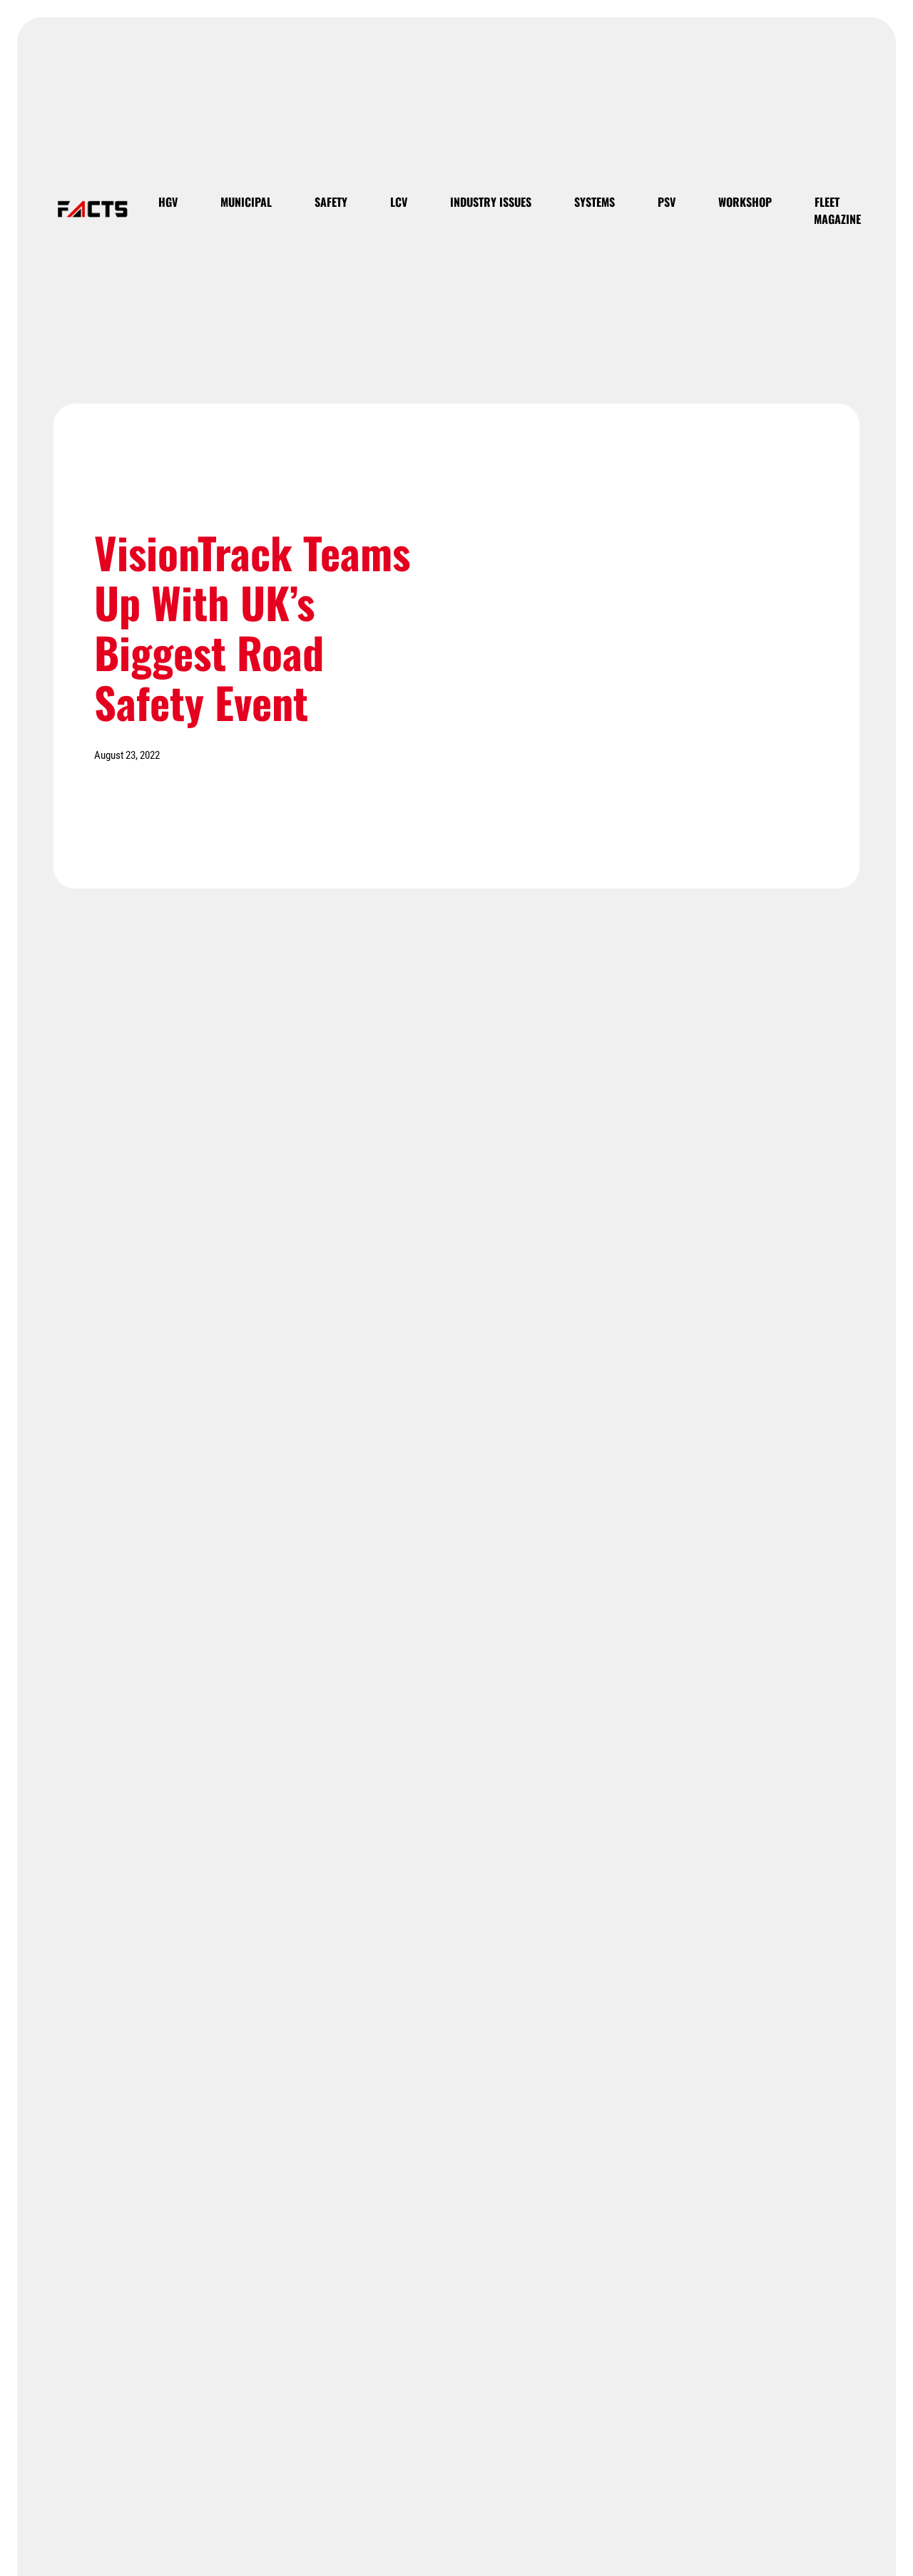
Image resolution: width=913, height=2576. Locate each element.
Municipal (246, 202)
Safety (331, 202)
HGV (168, 202)
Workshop (745, 202)
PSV (667, 202)
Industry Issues (491, 202)
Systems (595, 202)
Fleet (827, 202)
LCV (399, 202)
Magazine (837, 219)
